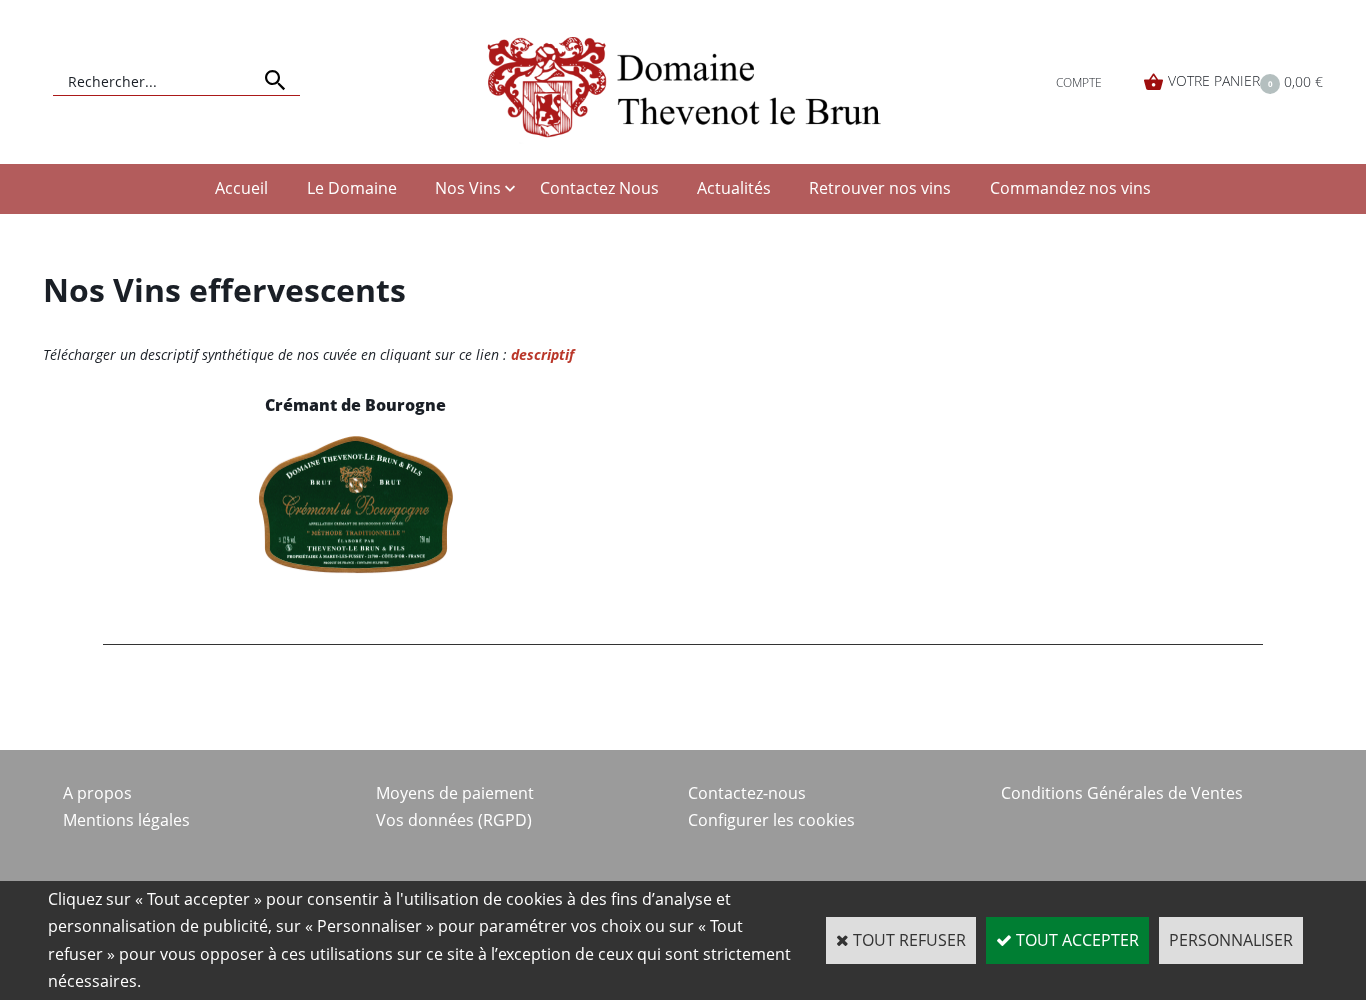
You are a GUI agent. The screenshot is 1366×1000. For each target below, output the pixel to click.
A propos (97, 793)
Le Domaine (352, 188)
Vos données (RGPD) (454, 820)
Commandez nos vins (1070, 188)
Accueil (241, 188)
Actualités (734, 188)
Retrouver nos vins (880, 188)
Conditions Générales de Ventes (1122, 793)
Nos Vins (468, 188)
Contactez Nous (599, 188)
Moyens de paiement (455, 793)
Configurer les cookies (771, 820)
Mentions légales (126, 820)
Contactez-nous (747, 793)
